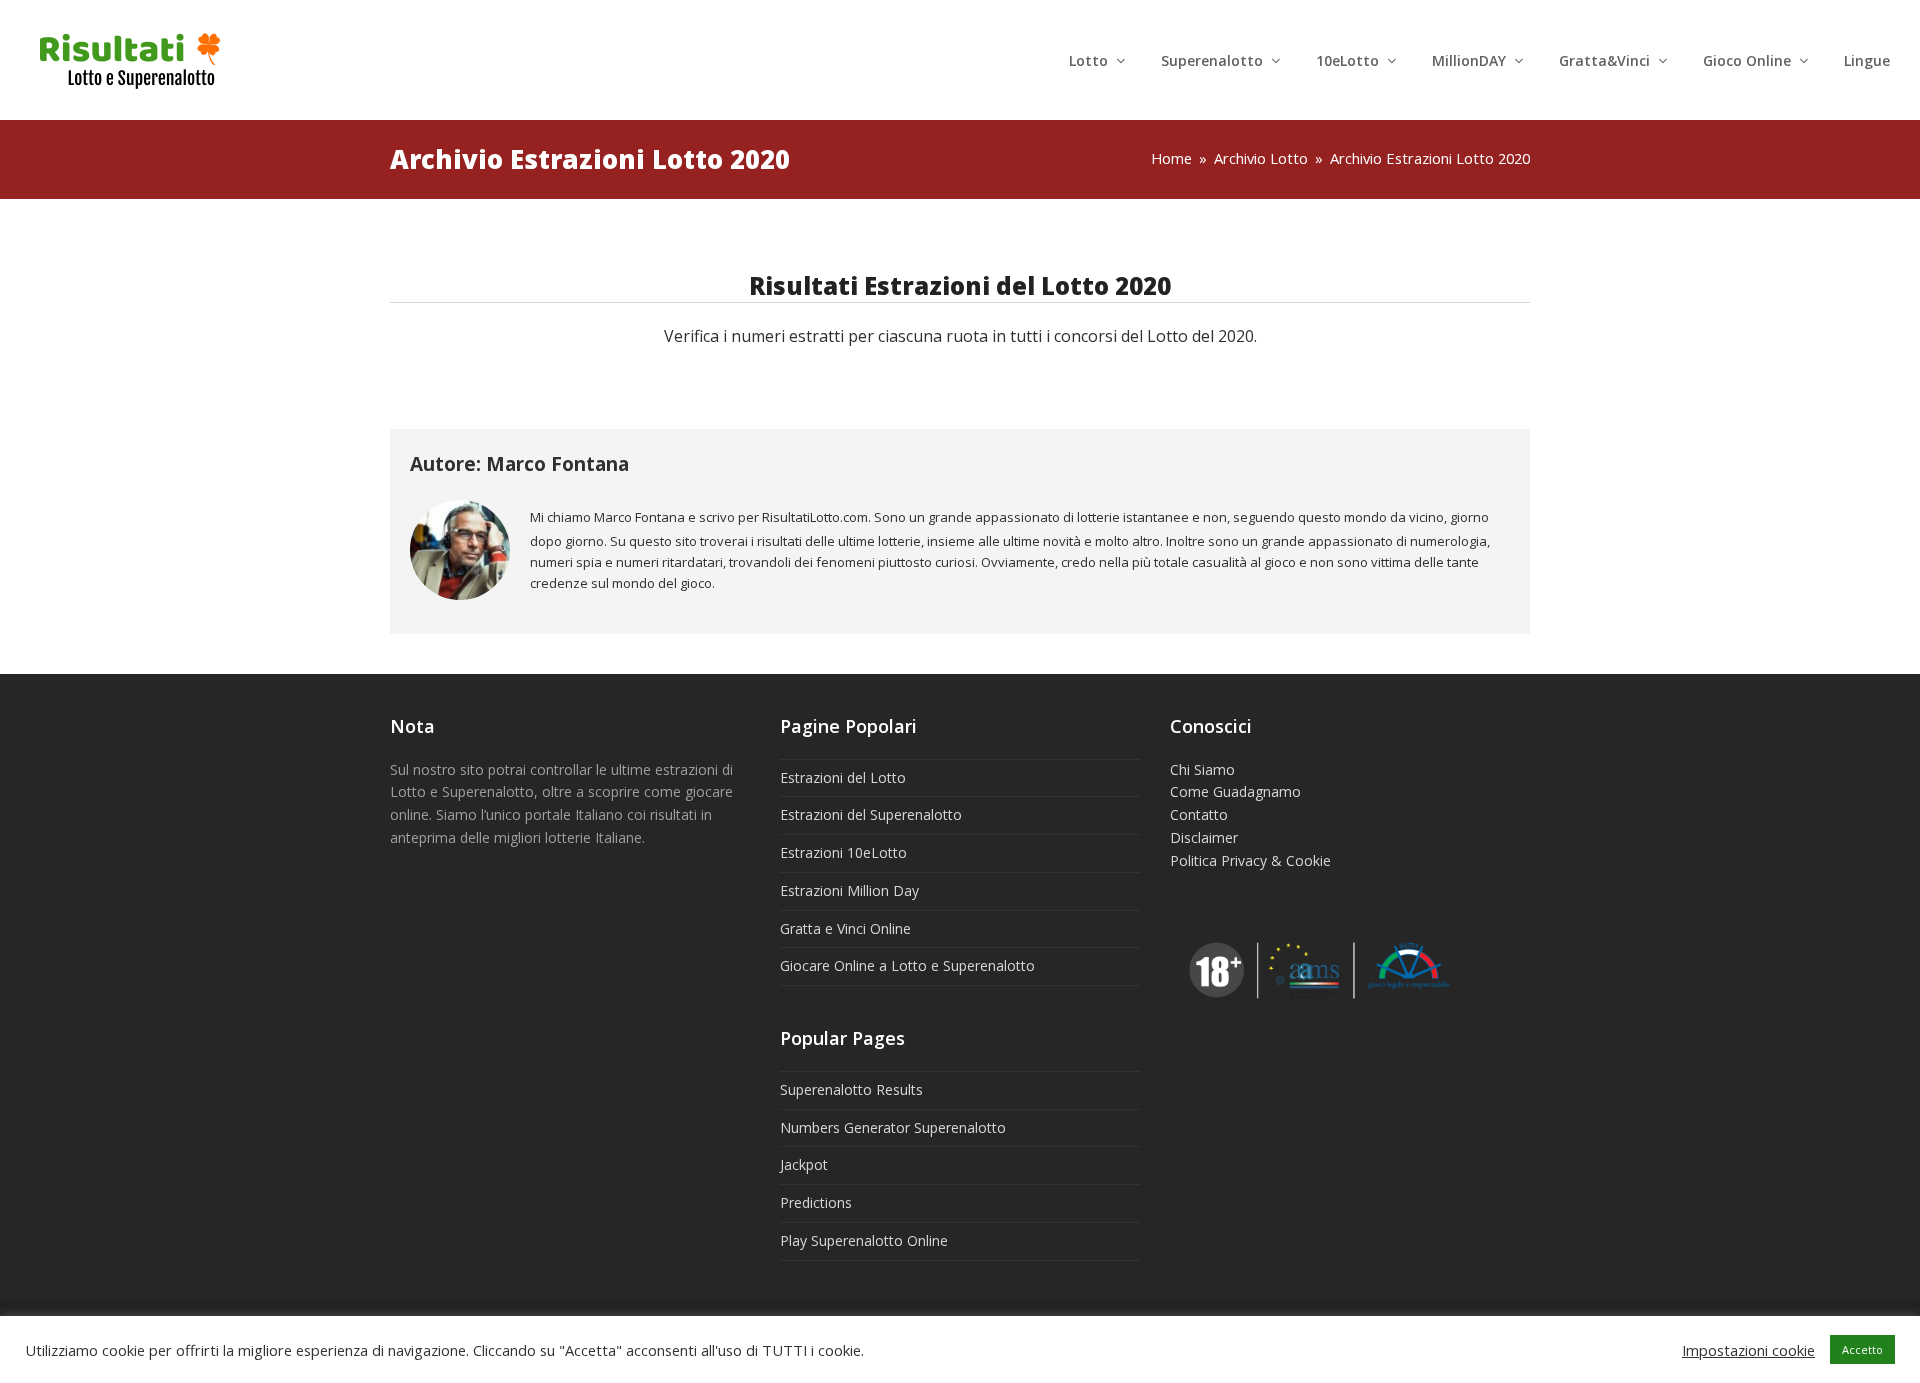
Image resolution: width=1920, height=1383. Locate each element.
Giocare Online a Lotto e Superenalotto (907, 965)
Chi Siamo (1202, 769)
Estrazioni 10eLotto (843, 852)
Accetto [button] (1862, 1349)
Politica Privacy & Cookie (1250, 860)
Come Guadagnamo (1235, 791)
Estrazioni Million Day (849, 890)
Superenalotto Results (851, 1089)
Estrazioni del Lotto (843, 777)
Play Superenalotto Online (864, 1240)
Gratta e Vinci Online (845, 928)
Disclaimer (1204, 837)
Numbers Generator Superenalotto (893, 1127)
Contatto (1199, 814)
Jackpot (804, 1164)
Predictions (816, 1202)
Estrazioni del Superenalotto (871, 814)
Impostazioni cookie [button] (1748, 1350)
